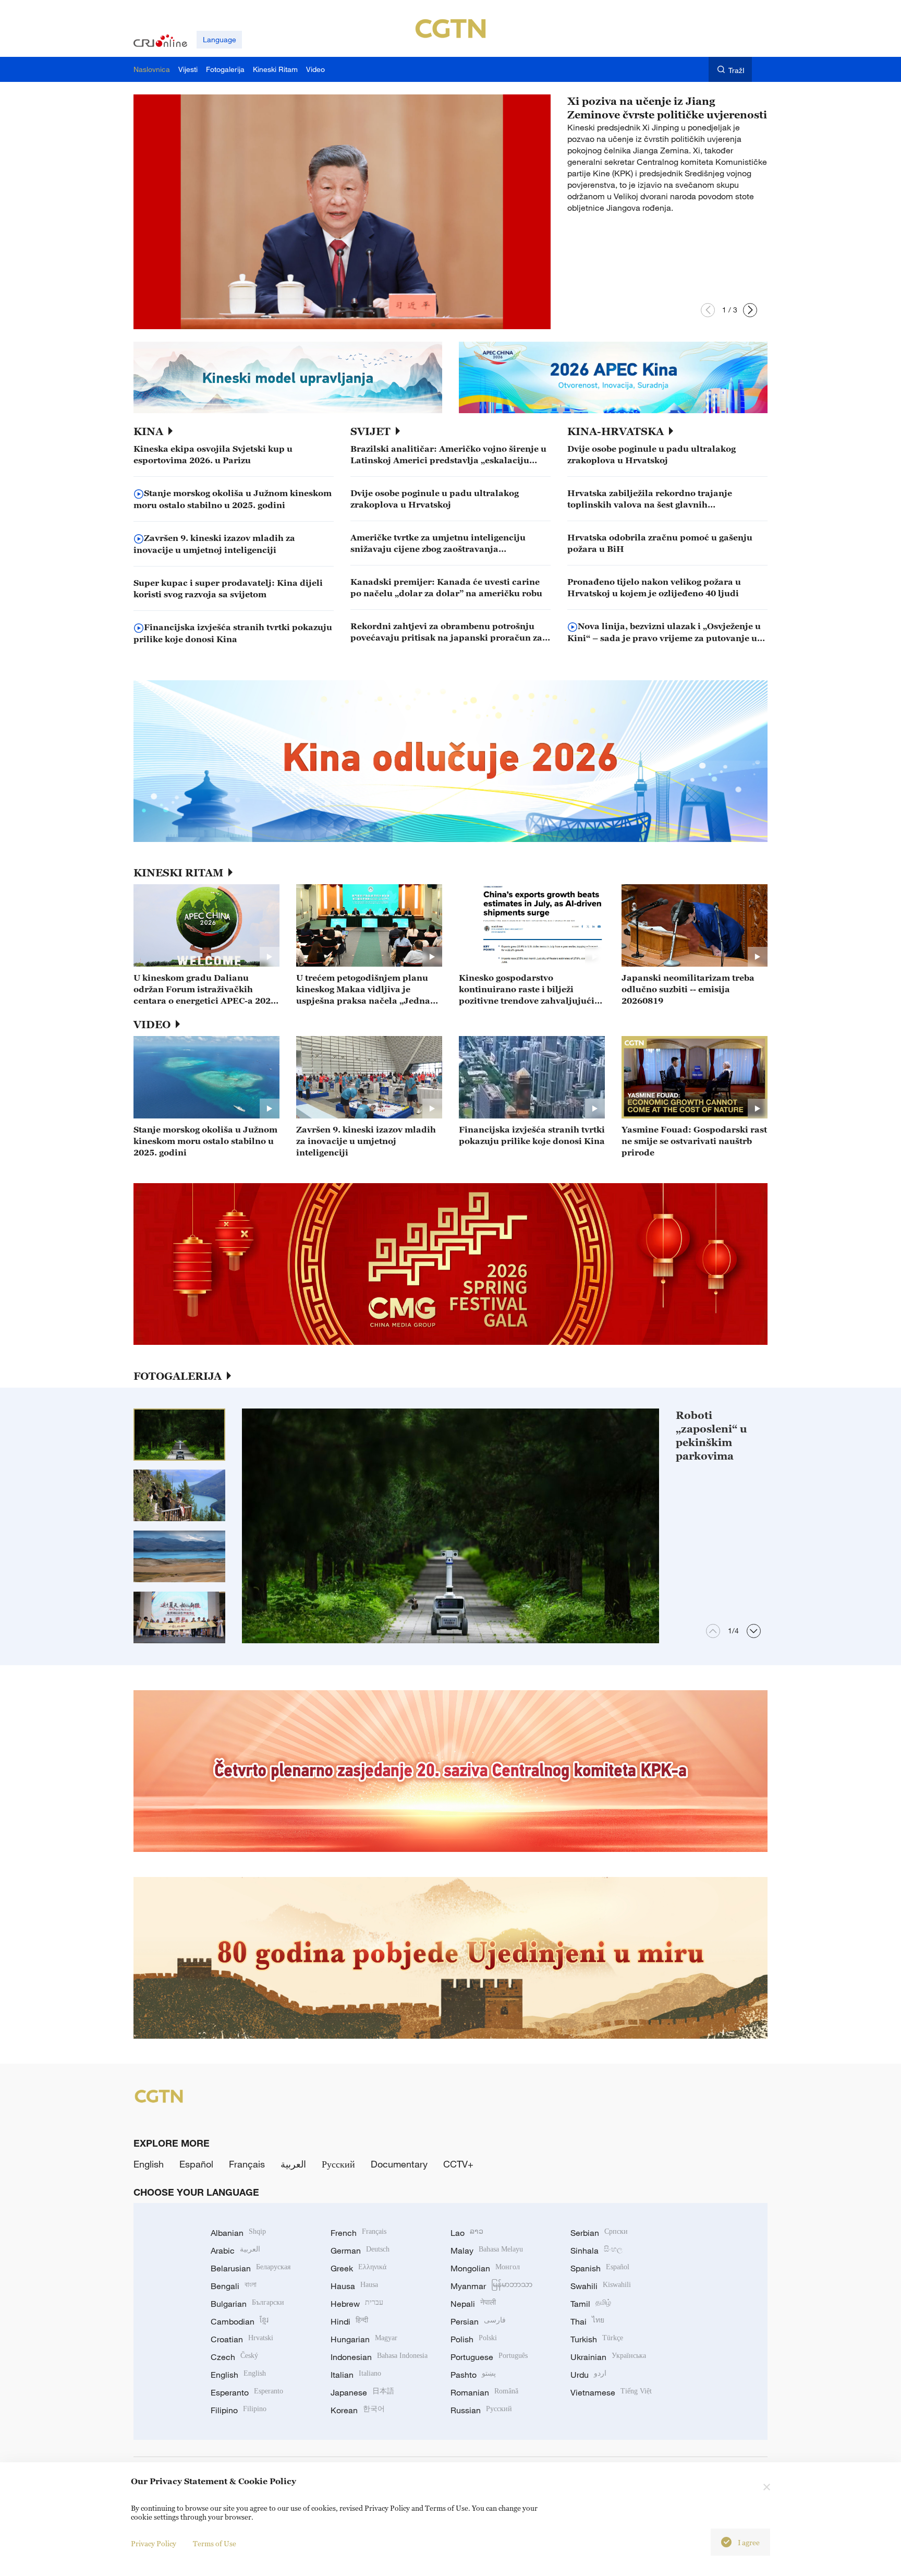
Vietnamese (611, 2392)
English (149, 2164)
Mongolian (485, 2268)
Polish (474, 2339)
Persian (478, 2321)
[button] (708, 310)
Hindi (349, 2321)
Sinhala (596, 2250)
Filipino (239, 2410)
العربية (293, 2164)
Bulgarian (247, 2304)
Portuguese (489, 2357)
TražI (736, 70)
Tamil (591, 2304)
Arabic (235, 2250)
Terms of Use (215, 2543)
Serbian (599, 2233)
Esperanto (247, 2392)
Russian (481, 2410)
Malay (487, 2250)
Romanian (484, 2392)
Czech (234, 2357)
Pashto (473, 2375)
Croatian (242, 2339)
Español (196, 2164)
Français (247, 2164)
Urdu (588, 2375)
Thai (587, 2321)
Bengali (234, 2286)
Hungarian (364, 2339)
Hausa (354, 2286)
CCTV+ (458, 2164)
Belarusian (251, 2268)
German (360, 2250)
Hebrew (357, 2304)
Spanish (600, 2268)
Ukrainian (608, 2357)
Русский (338, 2164)
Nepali (473, 2304)
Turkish (597, 2339)
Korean (358, 2410)
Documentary (399, 2164)
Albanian (238, 2233)
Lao (467, 2233)
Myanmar (491, 2286)
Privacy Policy (154, 2543)
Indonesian (379, 2357)
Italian (356, 2375)
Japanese (362, 2392)
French (358, 2233)
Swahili (601, 2286)
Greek (358, 2268)
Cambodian (240, 2321)
